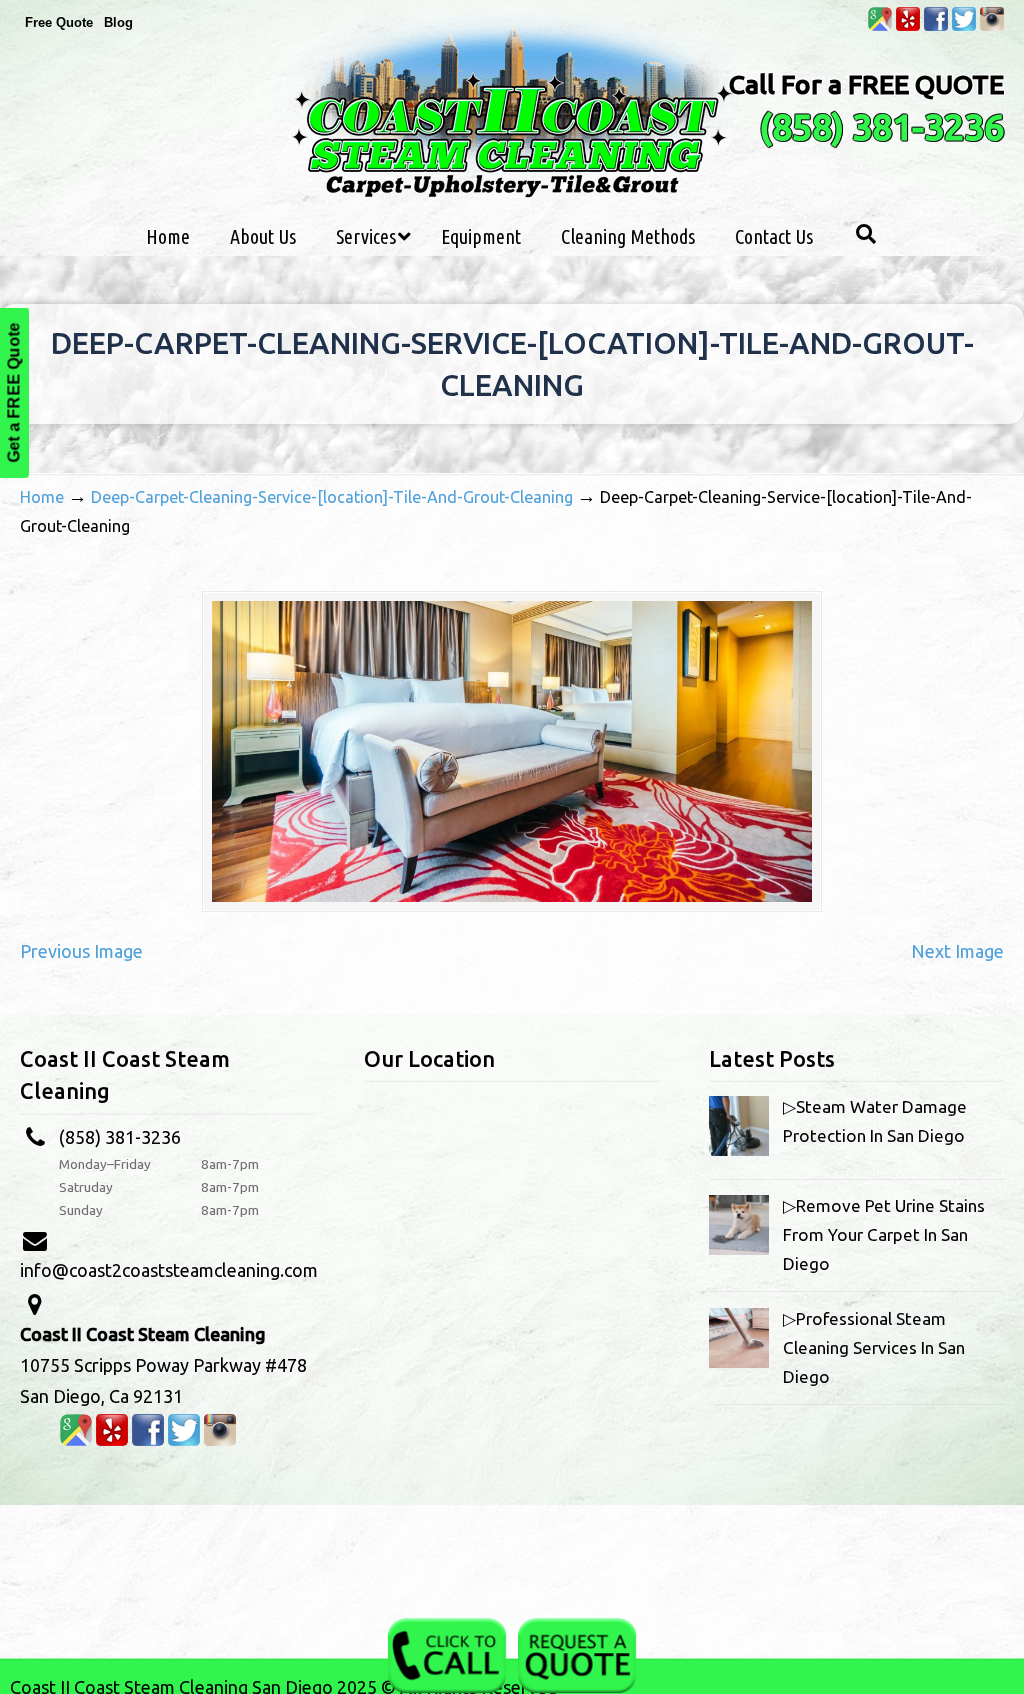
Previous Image (81, 951)
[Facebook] (936, 26)
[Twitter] (964, 26)
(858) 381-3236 (881, 126)
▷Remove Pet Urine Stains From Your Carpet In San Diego (884, 1234)
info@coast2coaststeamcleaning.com (169, 1270)
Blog (118, 22)
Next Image (957, 951)
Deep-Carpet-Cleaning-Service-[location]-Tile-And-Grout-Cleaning (332, 497)
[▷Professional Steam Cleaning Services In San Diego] (739, 1361)
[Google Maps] (880, 26)
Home (42, 497)
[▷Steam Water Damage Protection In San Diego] (739, 1149)
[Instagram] (992, 26)
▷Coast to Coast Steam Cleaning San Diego (512, 108)
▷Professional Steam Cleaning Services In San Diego (874, 1347)
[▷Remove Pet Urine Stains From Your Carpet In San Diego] (739, 1248)
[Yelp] (908, 26)
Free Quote (59, 22)
